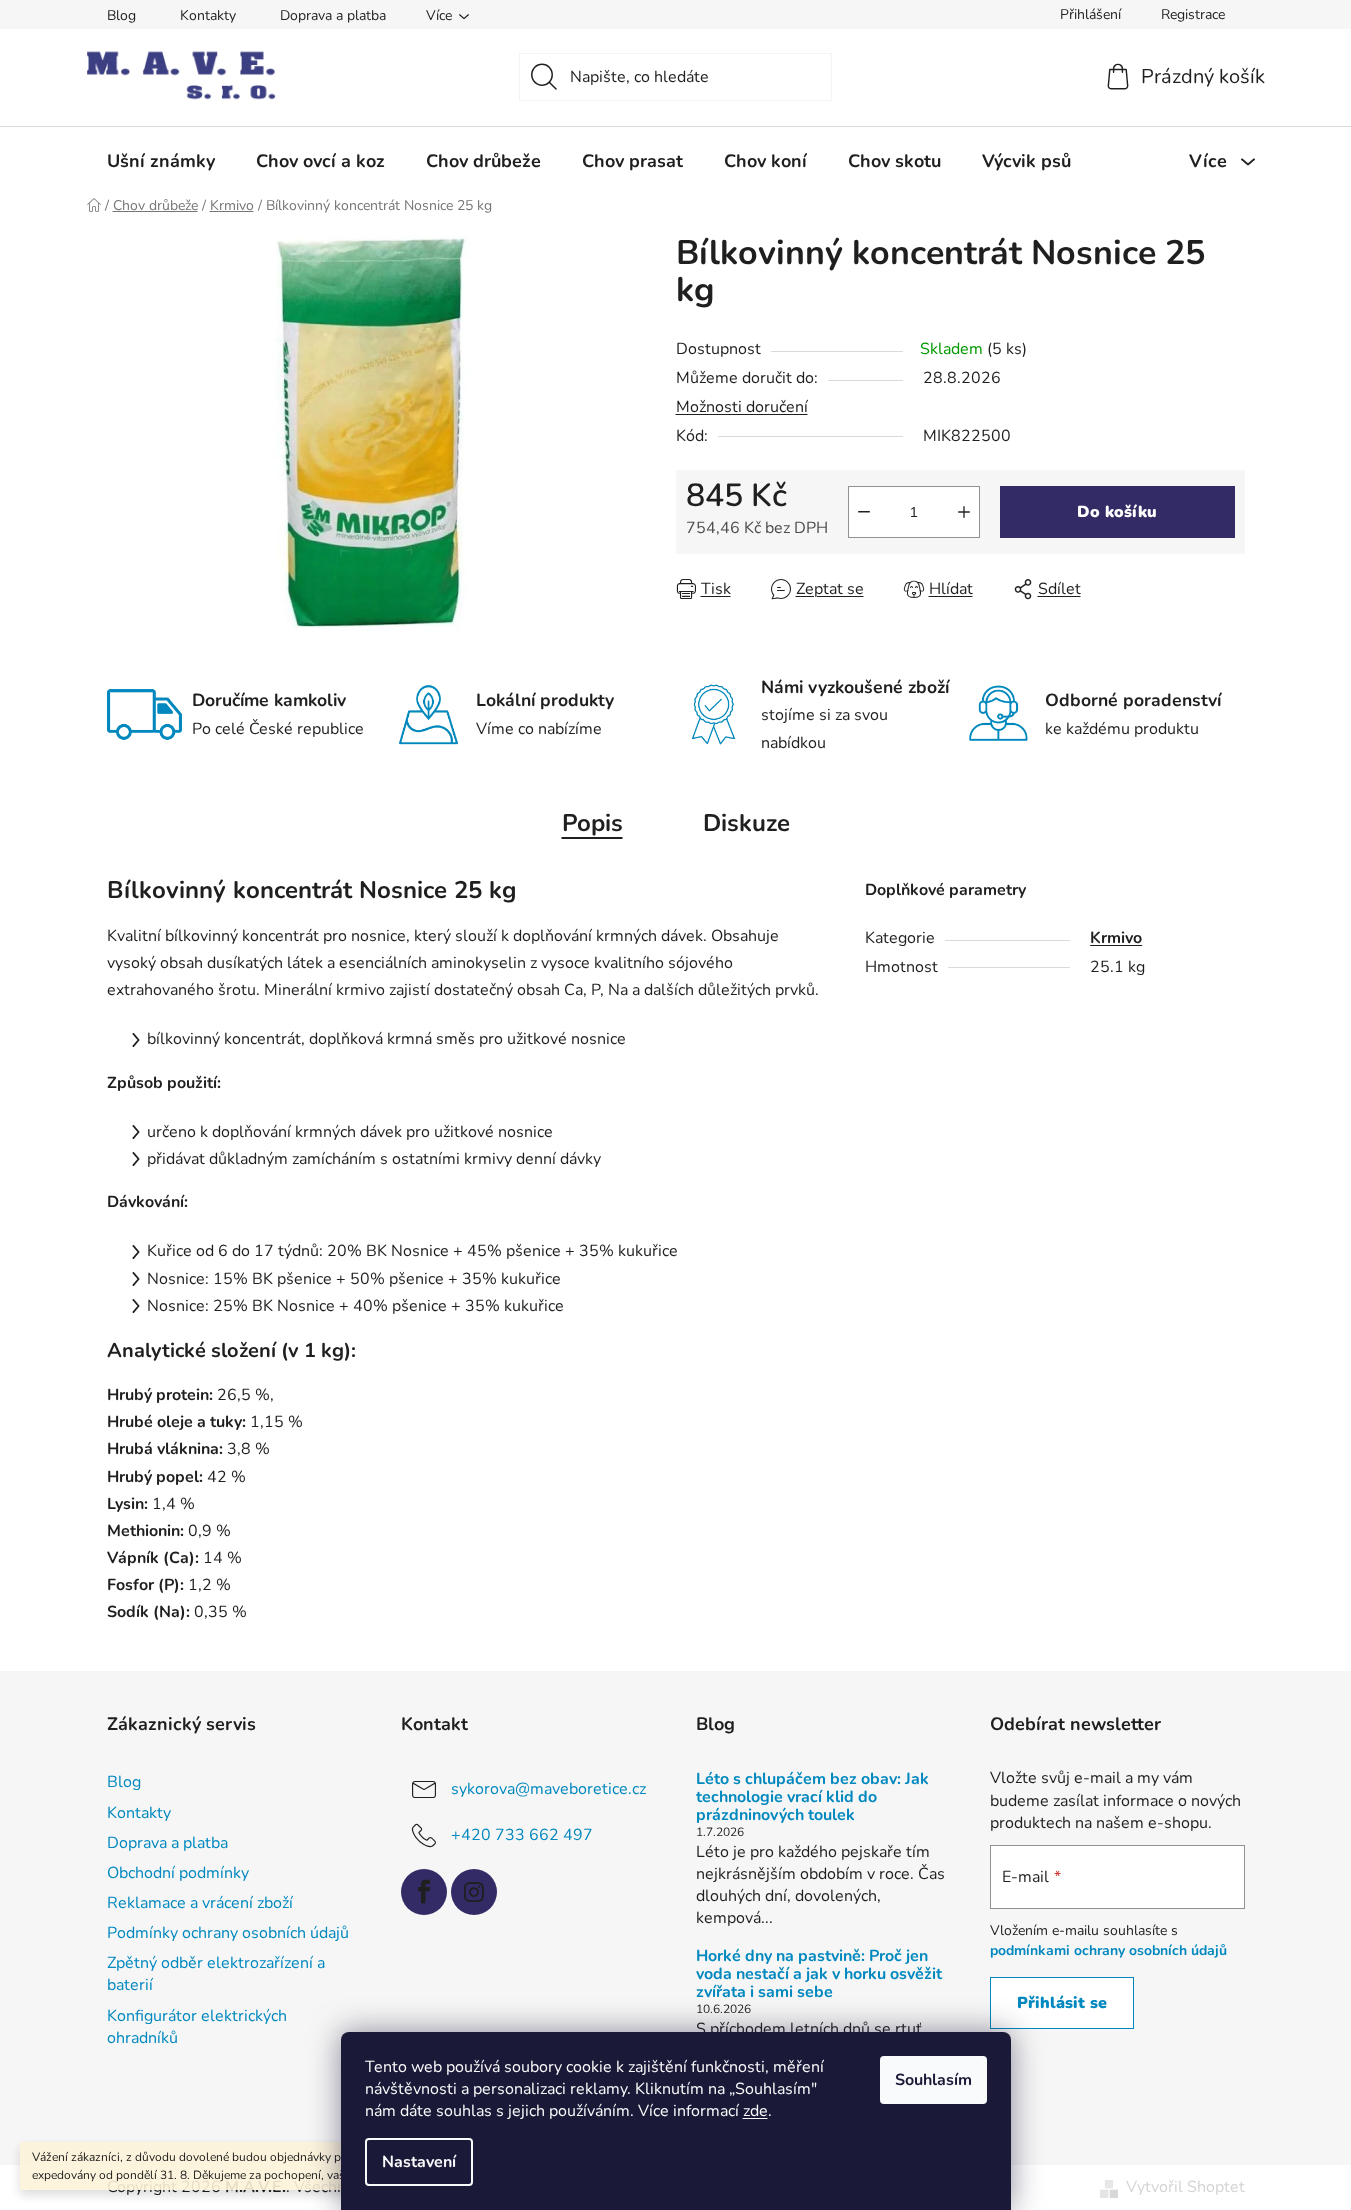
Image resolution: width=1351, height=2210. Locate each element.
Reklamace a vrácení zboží (200, 1903)
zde (755, 2111)
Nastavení (419, 2162)
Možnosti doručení (742, 407)
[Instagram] (474, 1892)
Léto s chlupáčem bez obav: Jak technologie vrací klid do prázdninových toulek (812, 1797)
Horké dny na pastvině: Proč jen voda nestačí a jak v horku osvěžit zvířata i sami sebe (819, 1974)
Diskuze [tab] (746, 823)
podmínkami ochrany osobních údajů (1108, 1950)
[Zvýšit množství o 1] (964, 512)
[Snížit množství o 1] (864, 512)
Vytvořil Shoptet (1185, 2187)
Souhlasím (933, 2080)
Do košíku (1117, 512)
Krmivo (1116, 938)
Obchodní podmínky (178, 1873)
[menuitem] (161, 161)
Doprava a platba (333, 15)
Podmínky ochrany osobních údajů (228, 1933)
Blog (121, 15)
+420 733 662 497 (522, 1835)
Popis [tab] (592, 823)
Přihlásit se (1062, 2003)
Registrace (1193, 14)
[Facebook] (424, 1892)
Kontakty (208, 15)
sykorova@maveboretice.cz (548, 1789)
